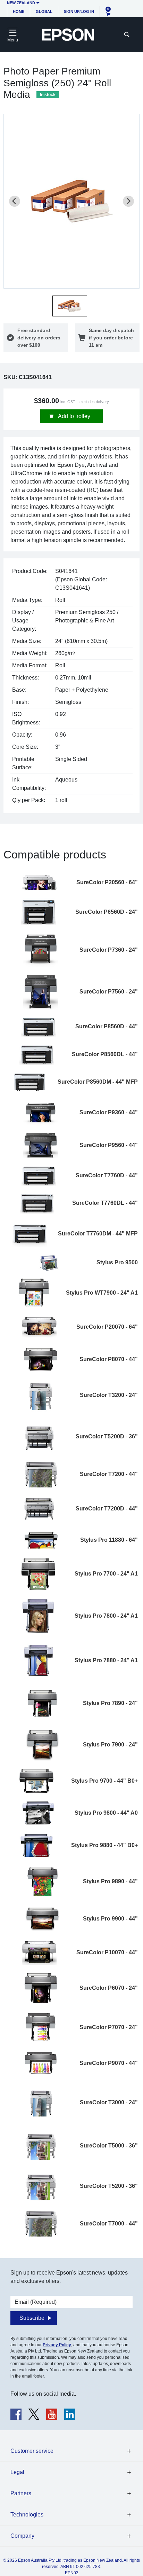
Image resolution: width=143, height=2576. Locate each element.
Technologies (27, 2515)
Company (22, 2536)
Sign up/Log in (79, 11)
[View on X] (34, 2414)
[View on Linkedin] (70, 2414)
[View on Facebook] (16, 2414)
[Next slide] (128, 201)
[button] (70, 306)
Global (44, 11)
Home (19, 11)
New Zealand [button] (21, 3)
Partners (21, 2493)
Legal (17, 2472)
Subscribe (32, 2318)
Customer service (32, 2451)
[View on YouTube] (52, 2414)
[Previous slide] (15, 201)
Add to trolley (74, 416)
